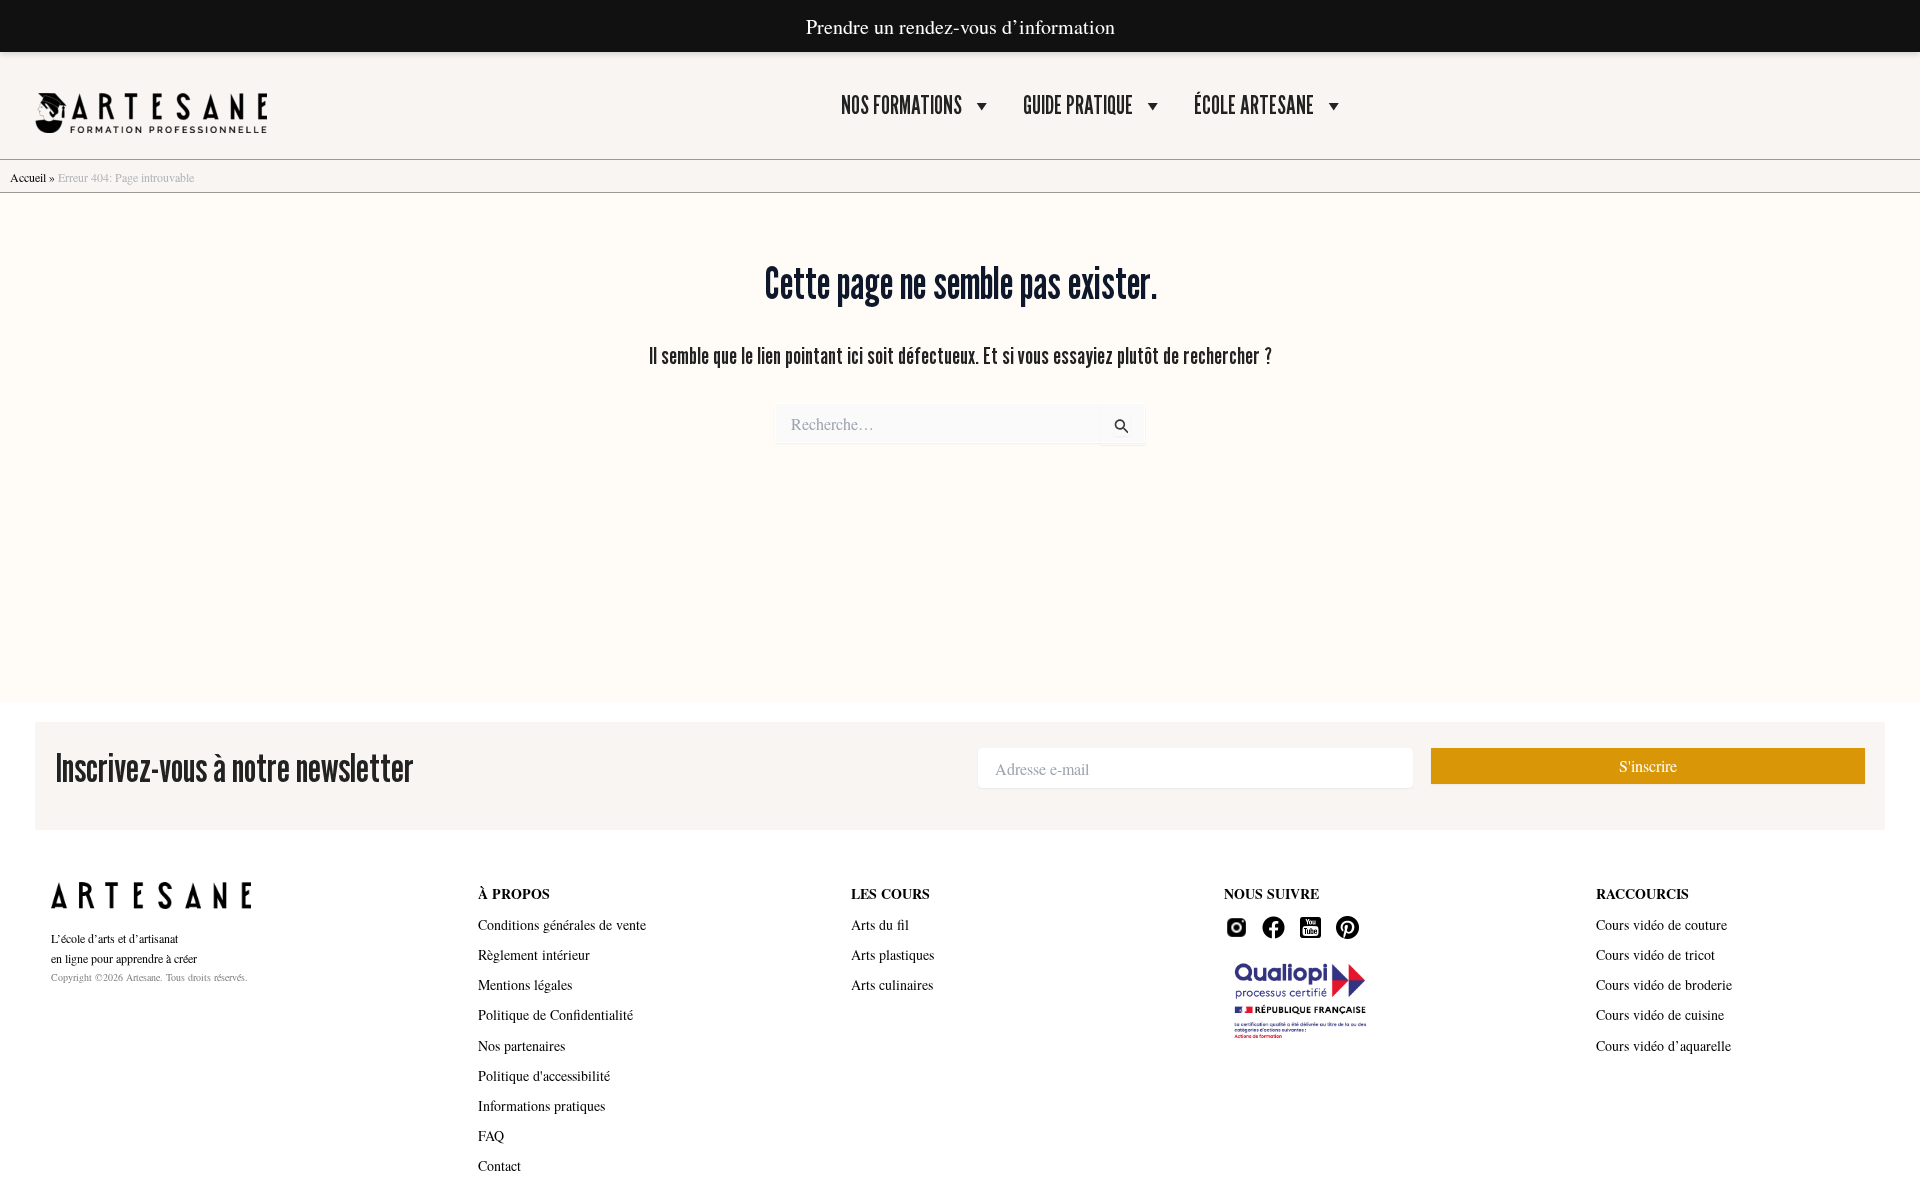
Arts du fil (880, 924)
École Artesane (1254, 105)
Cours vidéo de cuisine (1660, 1014)
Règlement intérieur (534, 954)
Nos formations (901, 105)
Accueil (28, 177)
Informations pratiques (541, 1105)
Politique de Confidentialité (555, 1014)
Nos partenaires (521, 1045)
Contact (499, 1165)
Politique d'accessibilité (544, 1075)
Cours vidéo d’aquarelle (1663, 1045)
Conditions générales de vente (562, 924)
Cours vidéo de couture (1661, 924)
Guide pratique (1078, 105)
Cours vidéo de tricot (1655, 954)
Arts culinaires (892, 984)
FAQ (491, 1135)
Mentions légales (525, 984)
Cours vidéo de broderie (1664, 984)
